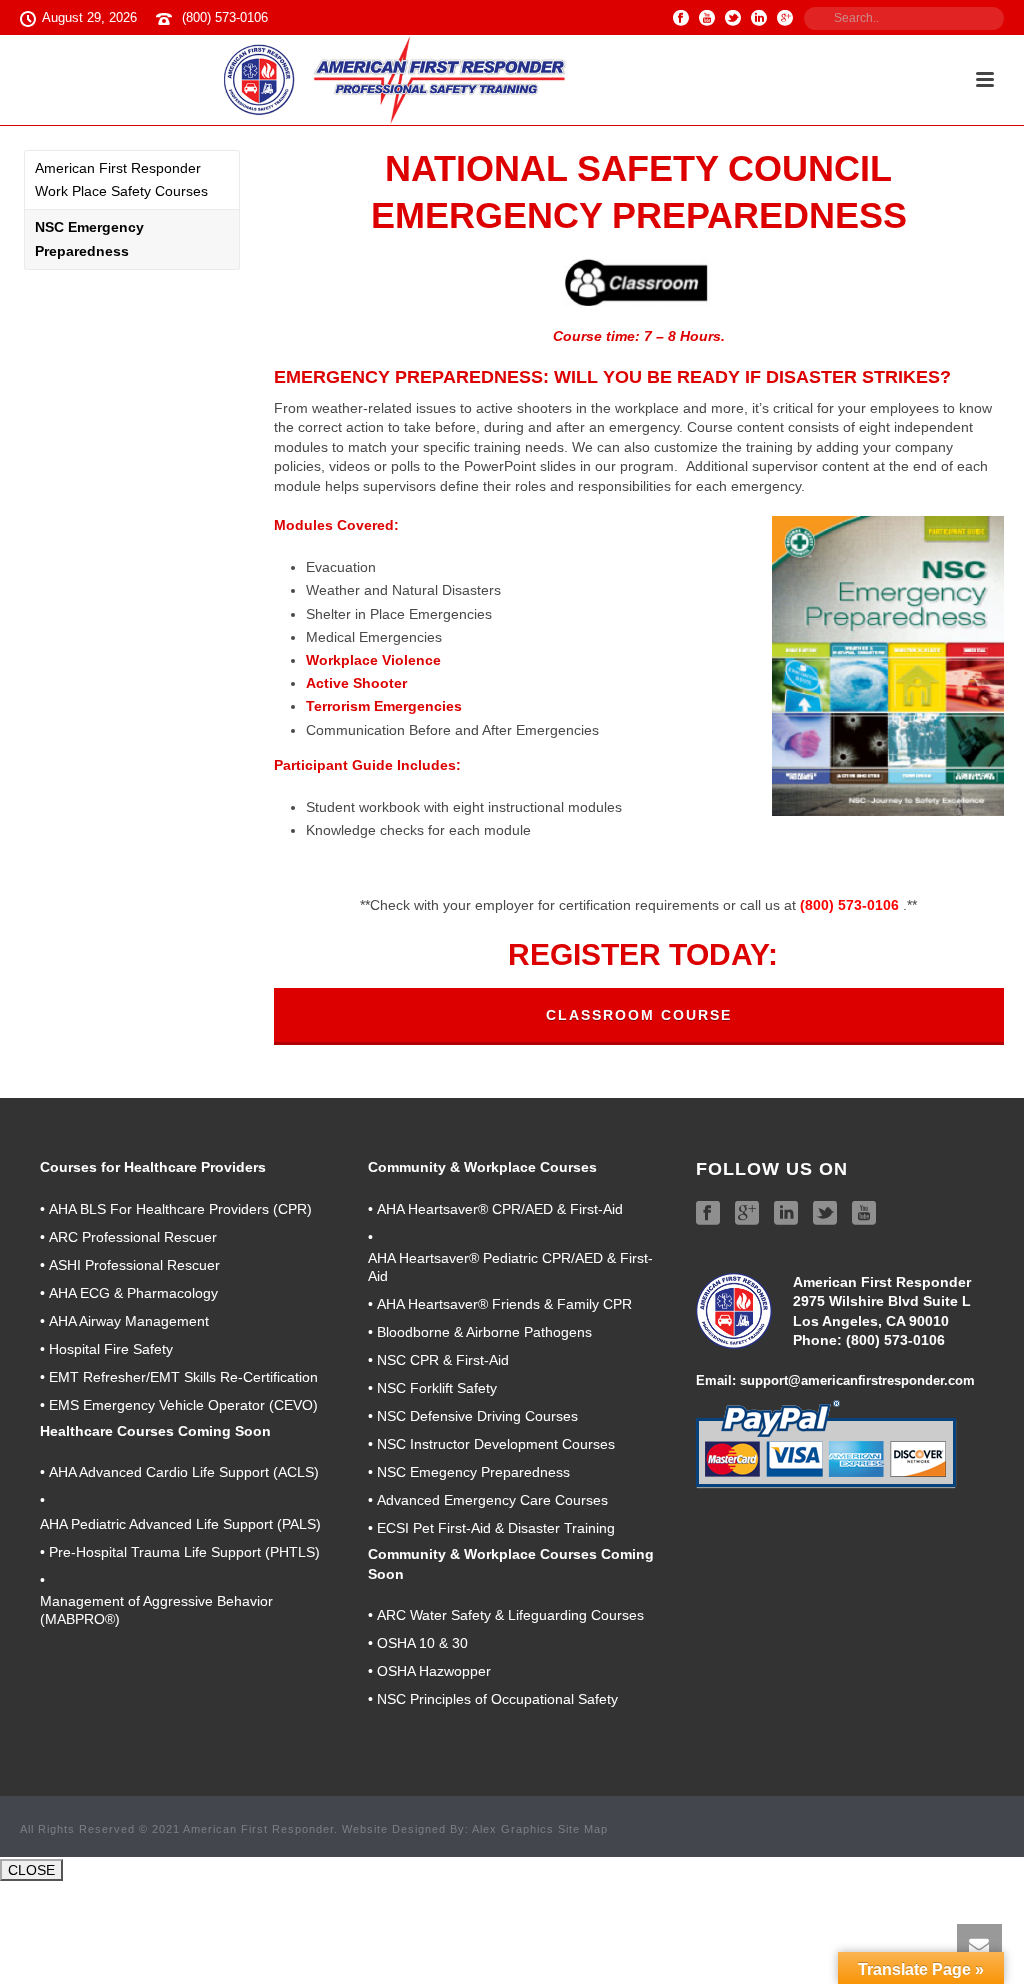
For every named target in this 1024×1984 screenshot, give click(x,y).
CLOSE (31, 1870)
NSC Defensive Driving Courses (477, 1416)
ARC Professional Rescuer (133, 1237)
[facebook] (708, 1214)
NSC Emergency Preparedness (89, 238)
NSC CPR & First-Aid (443, 1360)
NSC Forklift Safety (437, 1388)
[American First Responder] (398, 80)
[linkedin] (786, 1214)
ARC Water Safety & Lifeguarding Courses (510, 1615)
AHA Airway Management (129, 1321)
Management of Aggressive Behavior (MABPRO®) (156, 1610)
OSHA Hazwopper (434, 1671)
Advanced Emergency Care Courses (492, 1500)
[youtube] (864, 1214)
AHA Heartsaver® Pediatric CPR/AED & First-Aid (510, 1267)
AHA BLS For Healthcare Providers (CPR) (180, 1209)
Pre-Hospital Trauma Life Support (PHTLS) (184, 1552)
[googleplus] (747, 1214)
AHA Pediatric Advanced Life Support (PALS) (180, 1524)
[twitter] (825, 1214)
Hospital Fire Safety (111, 1349)
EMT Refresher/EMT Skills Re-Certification (183, 1377)
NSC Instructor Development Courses (496, 1444)
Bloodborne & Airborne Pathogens (484, 1332)
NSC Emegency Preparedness (473, 1472)
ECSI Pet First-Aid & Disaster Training (496, 1528)
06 (937, 1340)
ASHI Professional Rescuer (134, 1265)
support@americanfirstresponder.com (857, 1380)
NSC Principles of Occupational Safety (497, 1699)
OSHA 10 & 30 (422, 1643)
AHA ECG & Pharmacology (133, 1293)
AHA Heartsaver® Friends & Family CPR (504, 1304)
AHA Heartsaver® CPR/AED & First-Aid (500, 1209)
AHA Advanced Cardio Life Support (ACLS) (184, 1472)
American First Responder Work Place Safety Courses (121, 179)
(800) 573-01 (887, 1340)
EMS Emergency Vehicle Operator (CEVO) (183, 1405)
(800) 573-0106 (225, 17)
